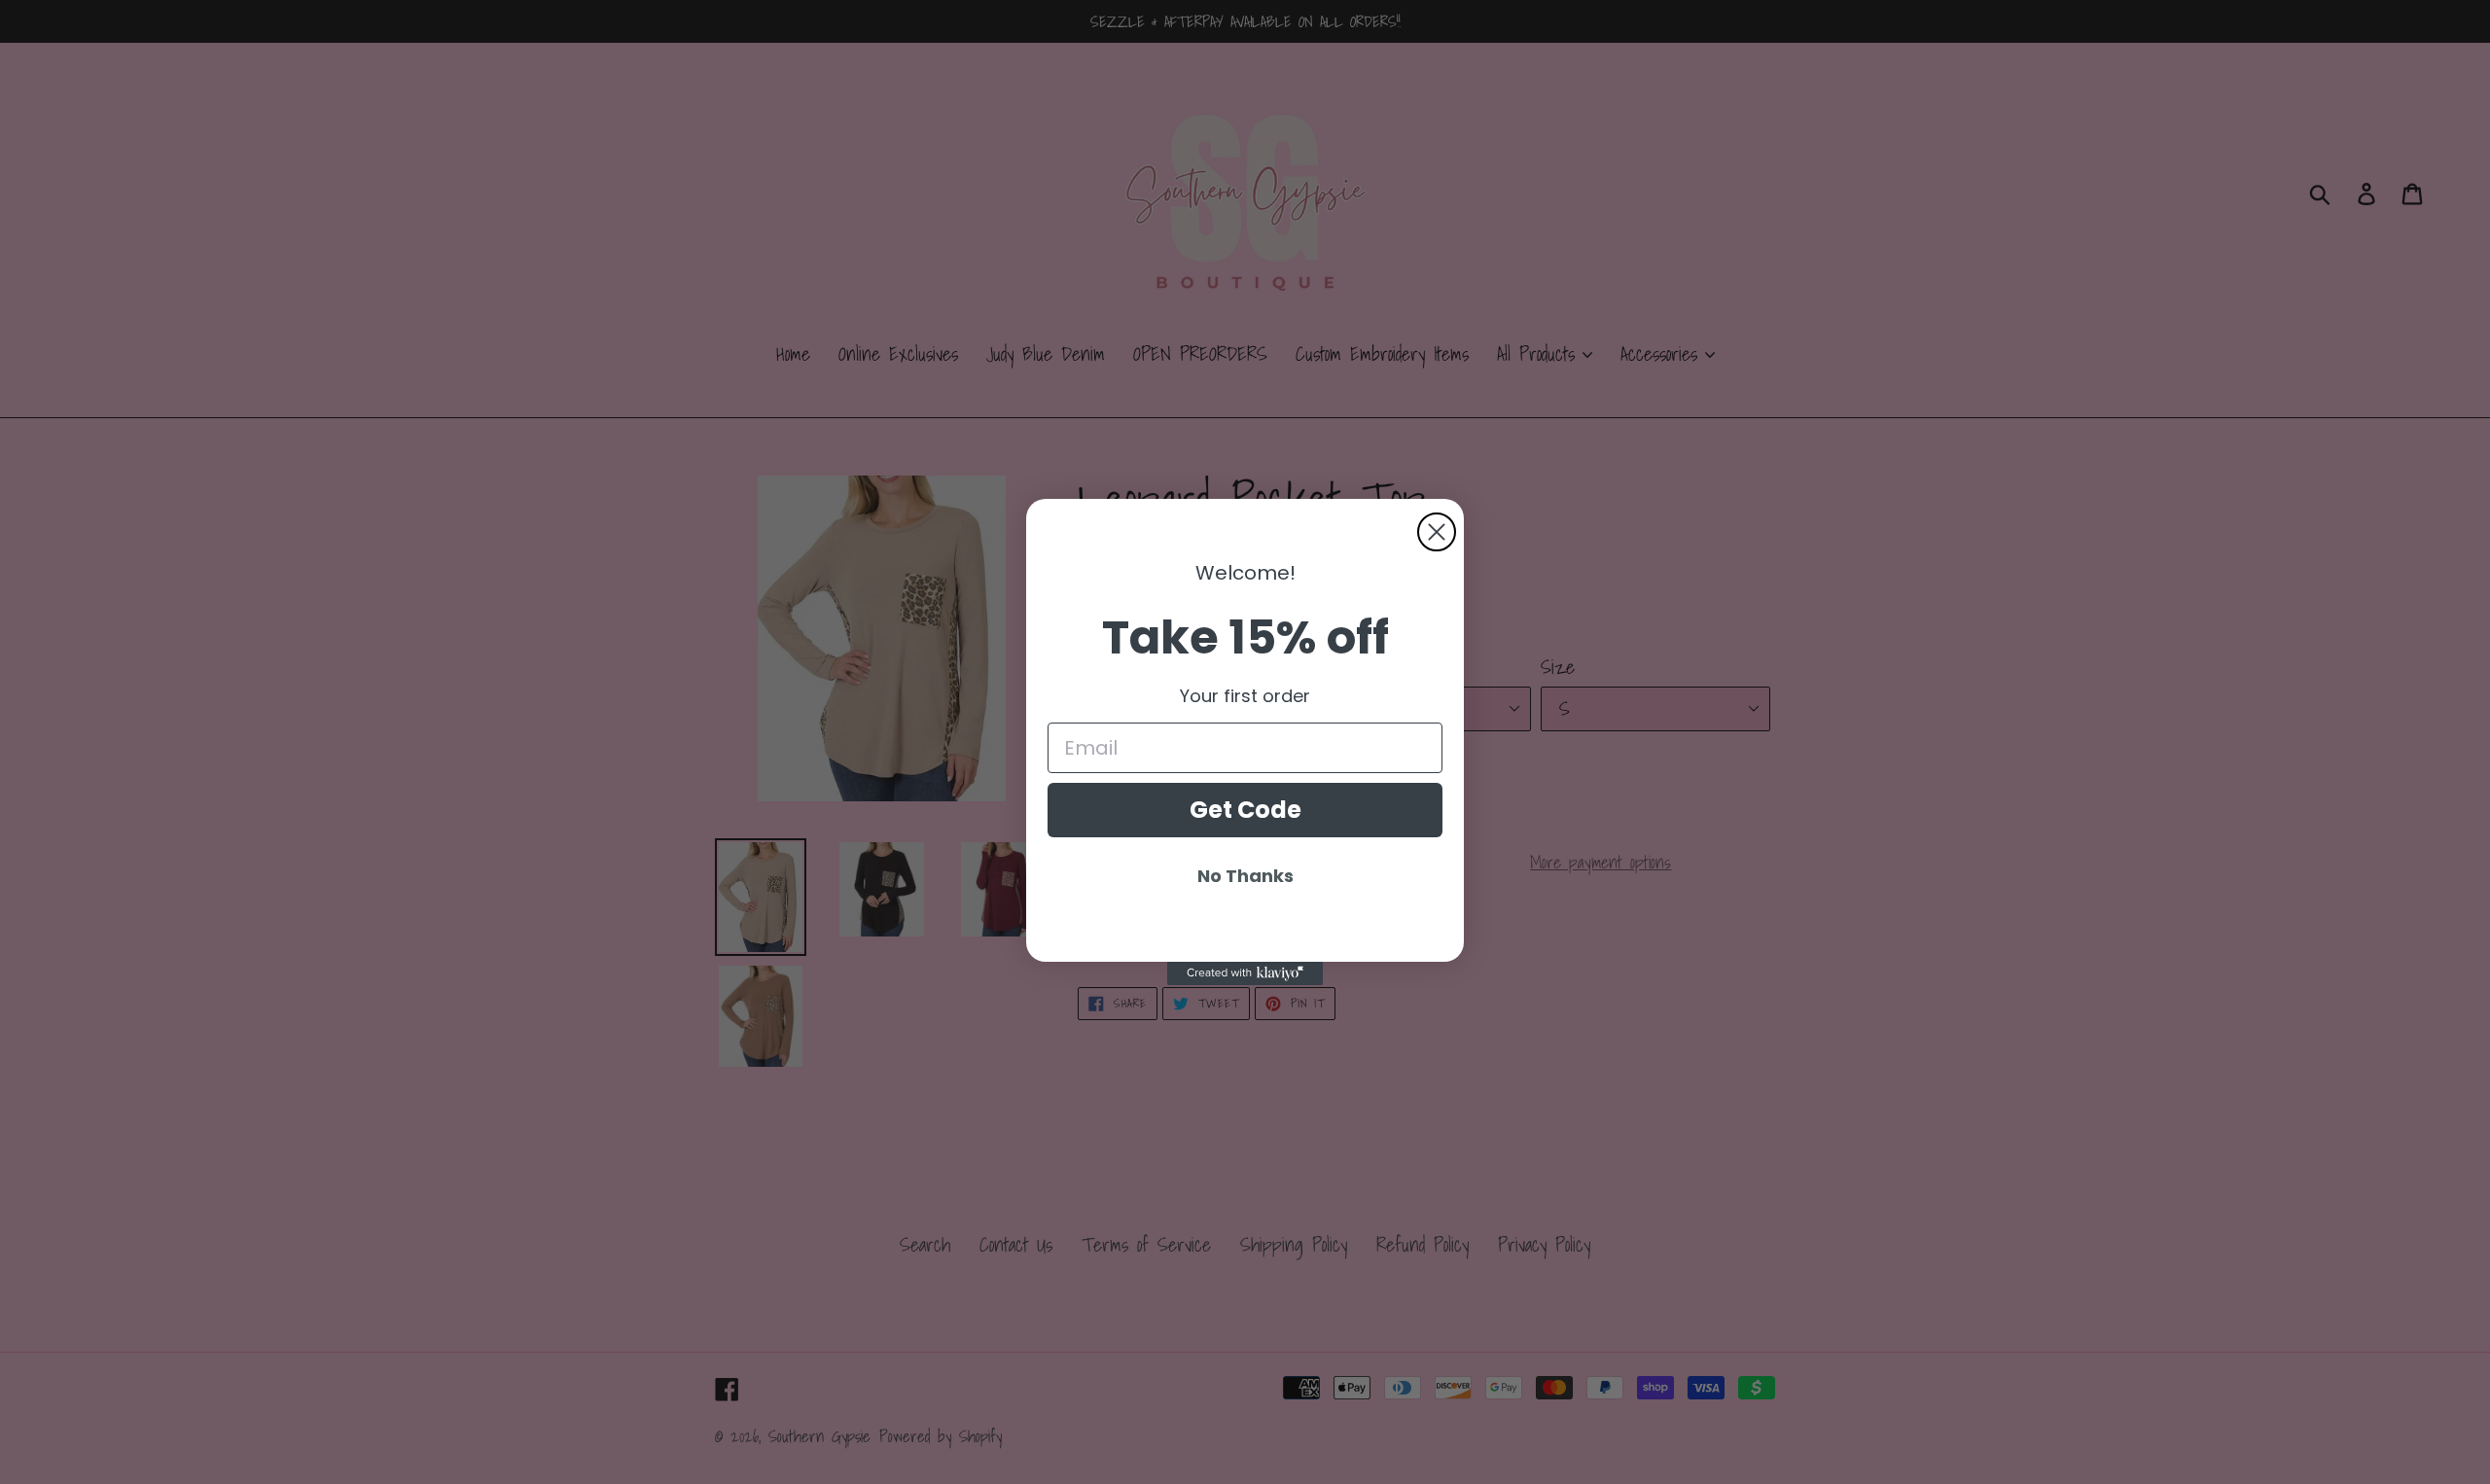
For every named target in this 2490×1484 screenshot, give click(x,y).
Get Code (1245, 810)
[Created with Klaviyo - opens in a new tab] (1245, 973)
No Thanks (1245, 876)
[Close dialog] (1437, 532)
